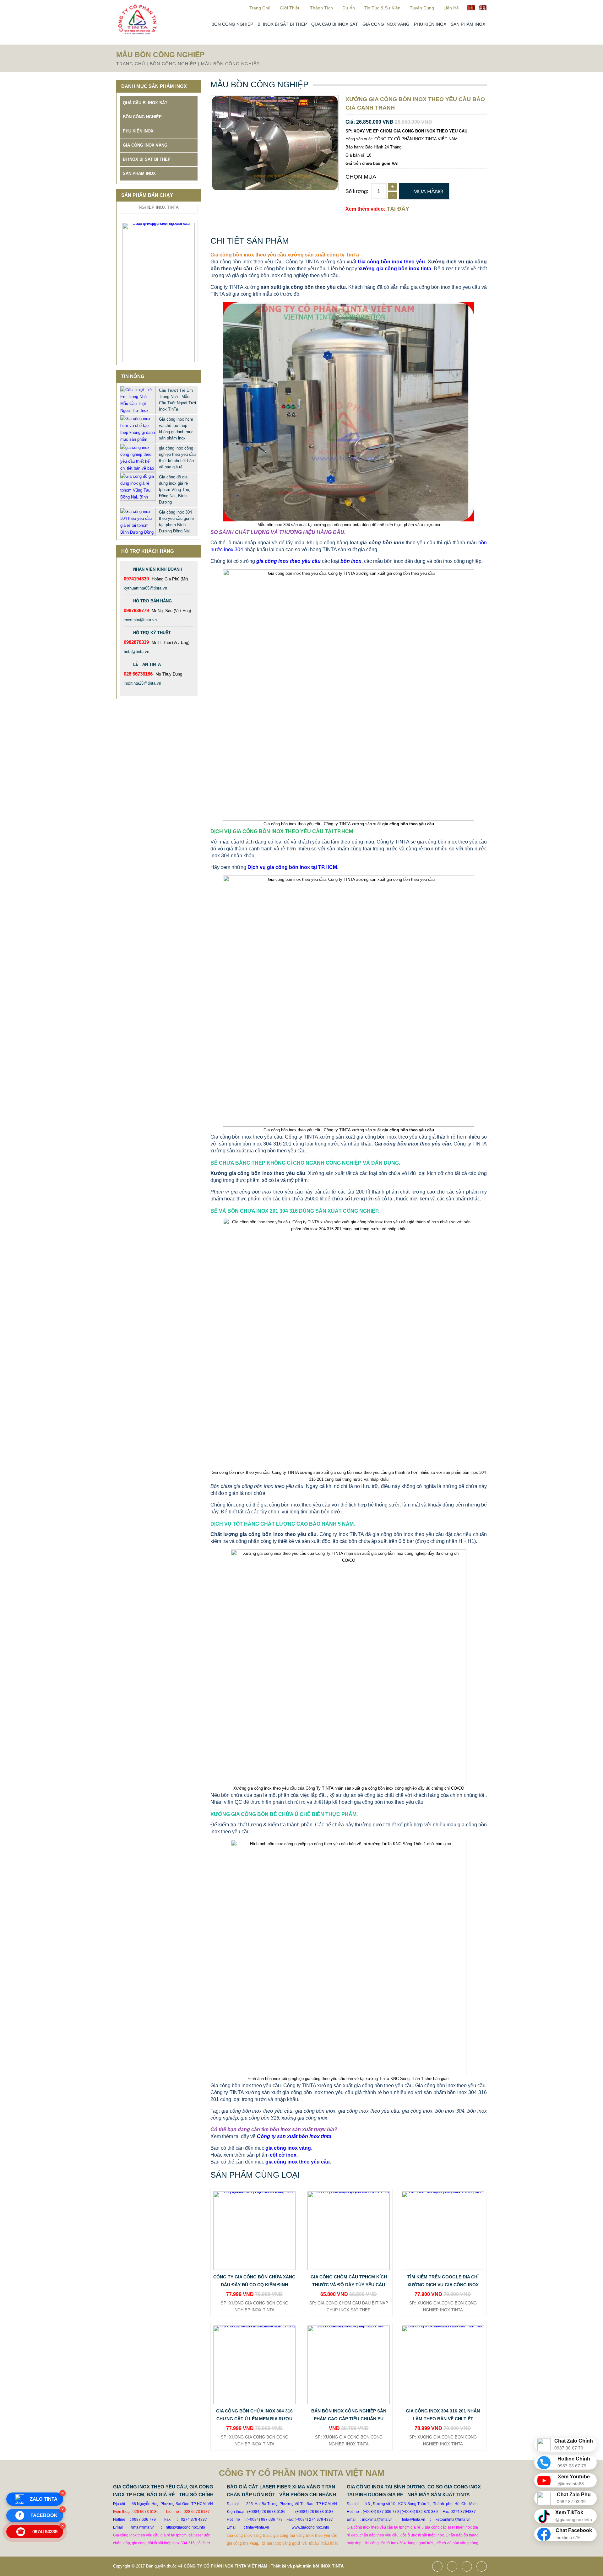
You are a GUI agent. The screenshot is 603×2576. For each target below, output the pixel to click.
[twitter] (454, 2567)
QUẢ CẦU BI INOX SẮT (335, 24)
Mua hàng (428, 191)
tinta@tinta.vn (136, 652)
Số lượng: (357, 191)
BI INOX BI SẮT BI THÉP (282, 24)
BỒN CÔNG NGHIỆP (232, 24)
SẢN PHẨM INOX (468, 24)
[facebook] (439, 2567)
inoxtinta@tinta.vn (140, 620)
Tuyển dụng (422, 8)
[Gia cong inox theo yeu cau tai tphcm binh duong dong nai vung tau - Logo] (137, 33)
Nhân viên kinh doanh (158, 569)
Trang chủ (260, 8)
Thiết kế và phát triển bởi (295, 2566)
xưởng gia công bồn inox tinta (395, 269)
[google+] (468, 2567)
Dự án (349, 8)
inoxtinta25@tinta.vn (142, 683)
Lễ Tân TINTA (147, 664)
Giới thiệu (290, 8)
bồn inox (351, 561)
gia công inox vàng (288, 2148)
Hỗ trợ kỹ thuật (152, 633)
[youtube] (483, 2567)
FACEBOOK (38, 2515)
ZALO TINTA (44, 2499)
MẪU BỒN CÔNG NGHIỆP (230, 64)
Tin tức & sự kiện (382, 8)
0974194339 (38, 2532)
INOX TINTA (332, 2566)
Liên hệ (451, 8)
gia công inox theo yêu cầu (288, 561)
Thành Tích (321, 8)
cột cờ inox (283, 2155)
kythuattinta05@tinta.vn (145, 588)
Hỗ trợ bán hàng (152, 601)
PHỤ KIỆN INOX (430, 24)
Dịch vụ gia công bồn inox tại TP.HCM (292, 867)
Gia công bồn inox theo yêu (391, 262)
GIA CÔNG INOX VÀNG (386, 24)
